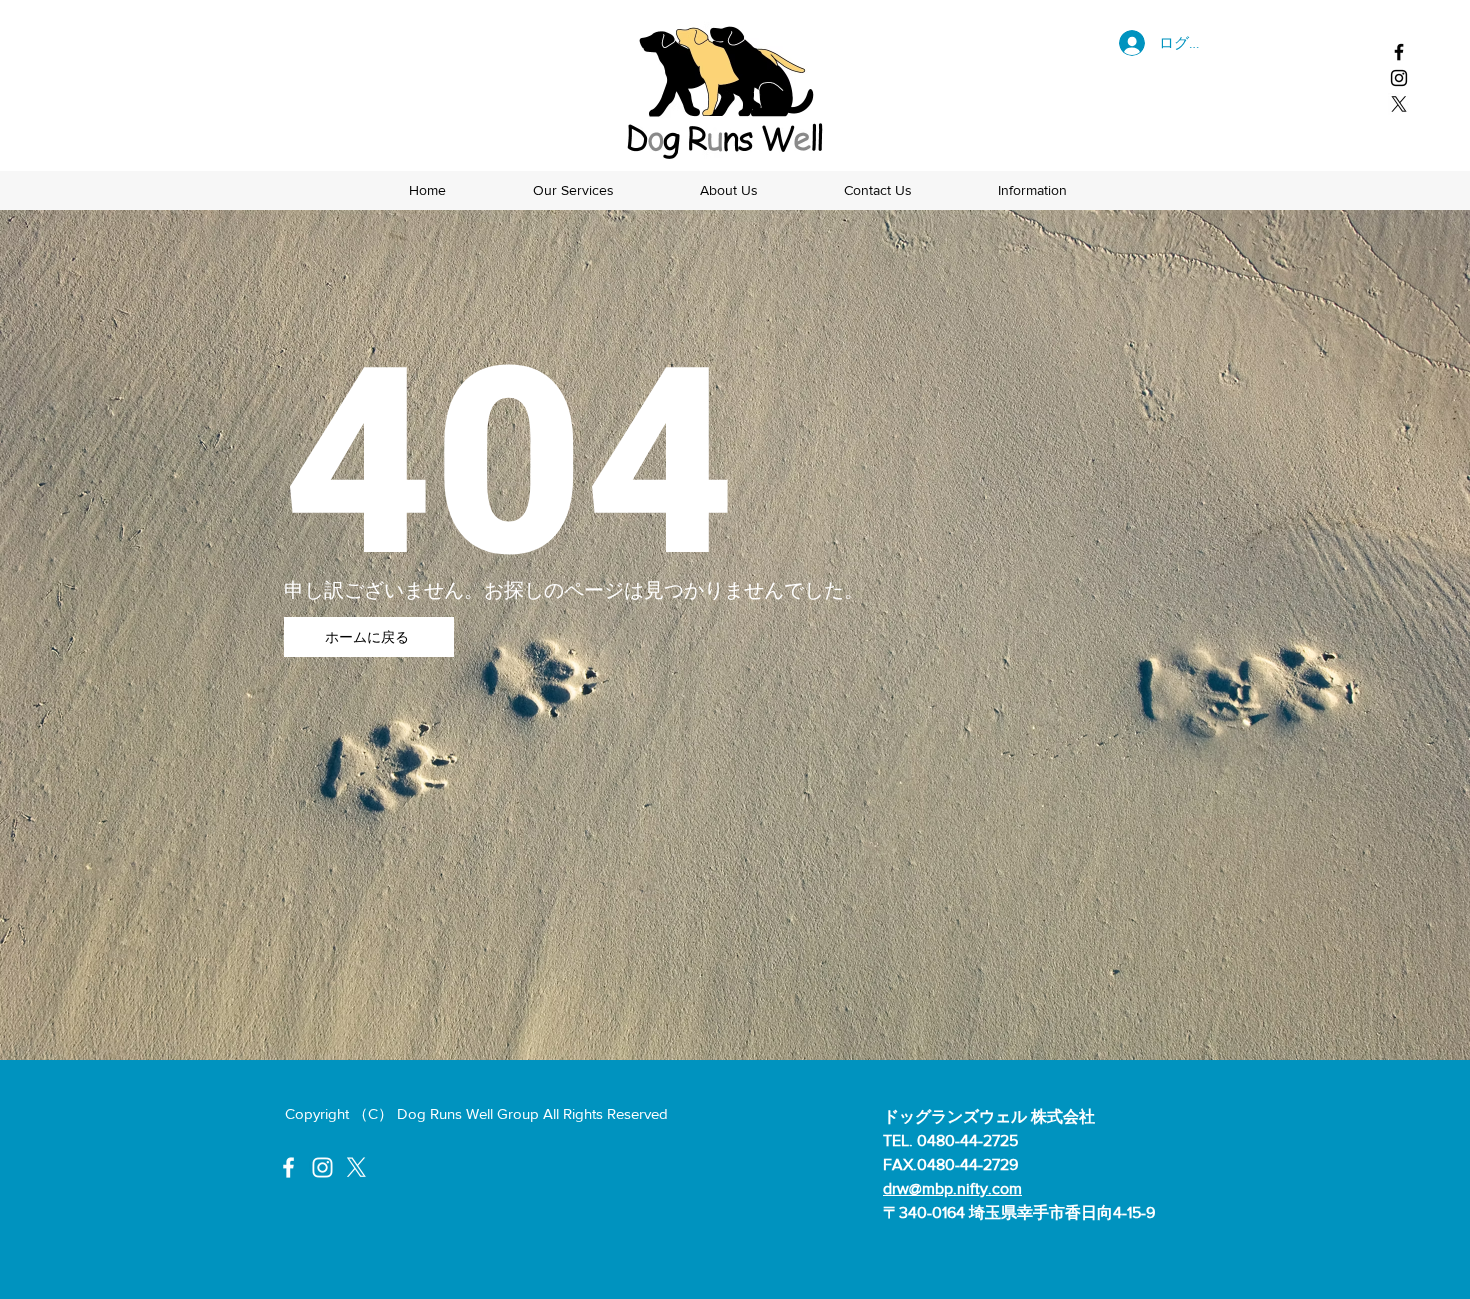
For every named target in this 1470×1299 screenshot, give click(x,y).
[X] (1399, 104)
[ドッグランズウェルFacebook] (288, 1167)
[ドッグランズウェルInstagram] (322, 1167)
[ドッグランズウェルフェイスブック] (1399, 52)
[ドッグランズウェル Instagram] (1399, 78)
